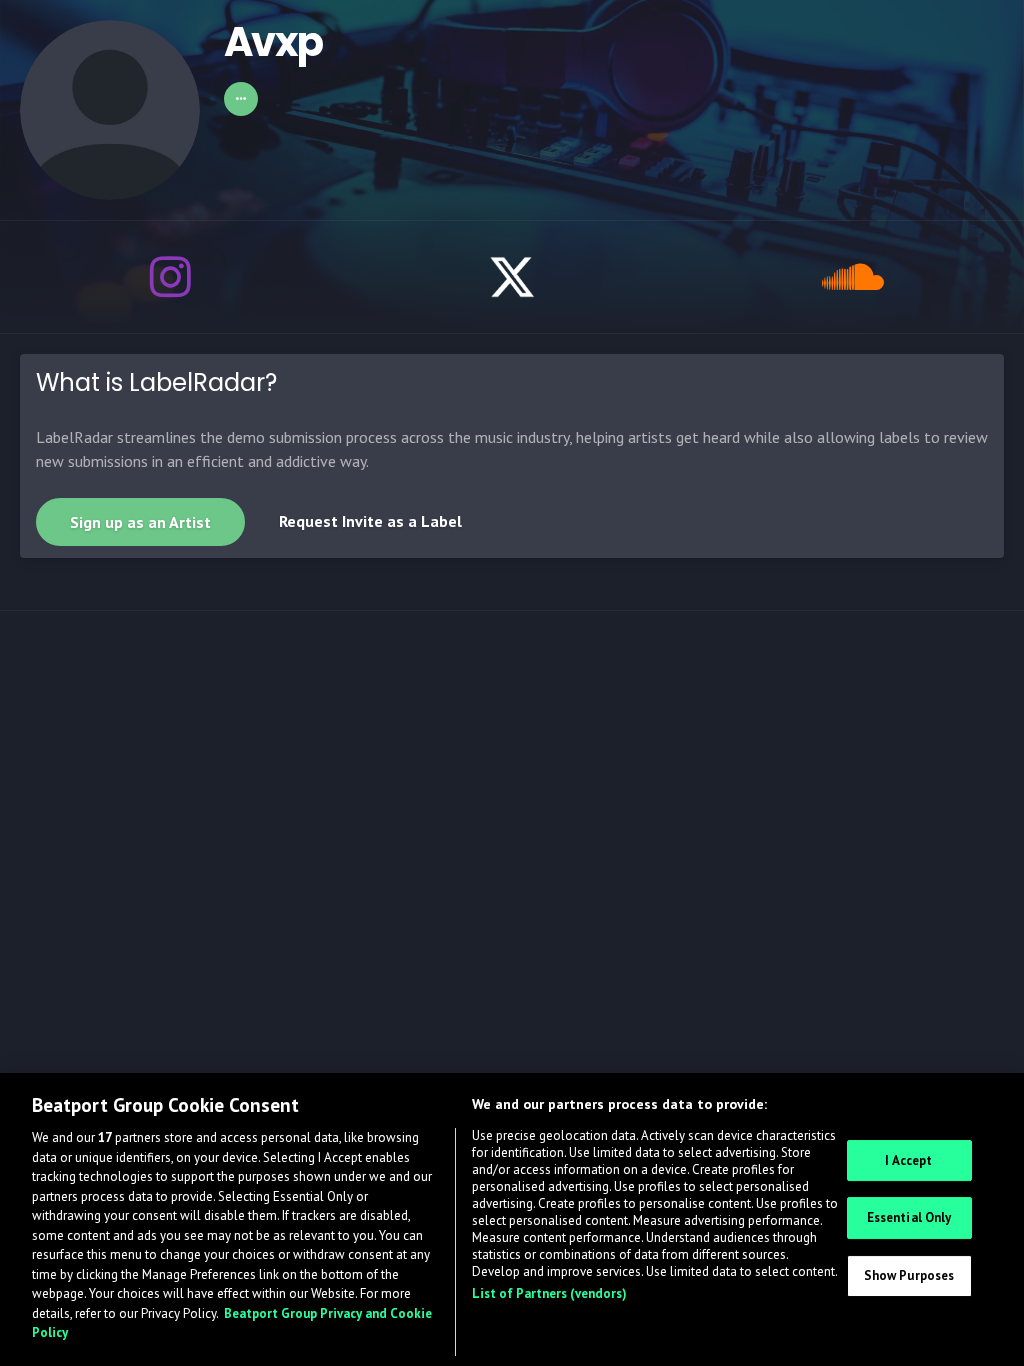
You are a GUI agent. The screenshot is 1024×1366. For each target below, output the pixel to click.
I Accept (908, 1160)
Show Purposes (909, 1275)
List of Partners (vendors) (549, 1293)
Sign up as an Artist (140, 522)
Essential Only (909, 1217)
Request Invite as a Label (370, 521)
